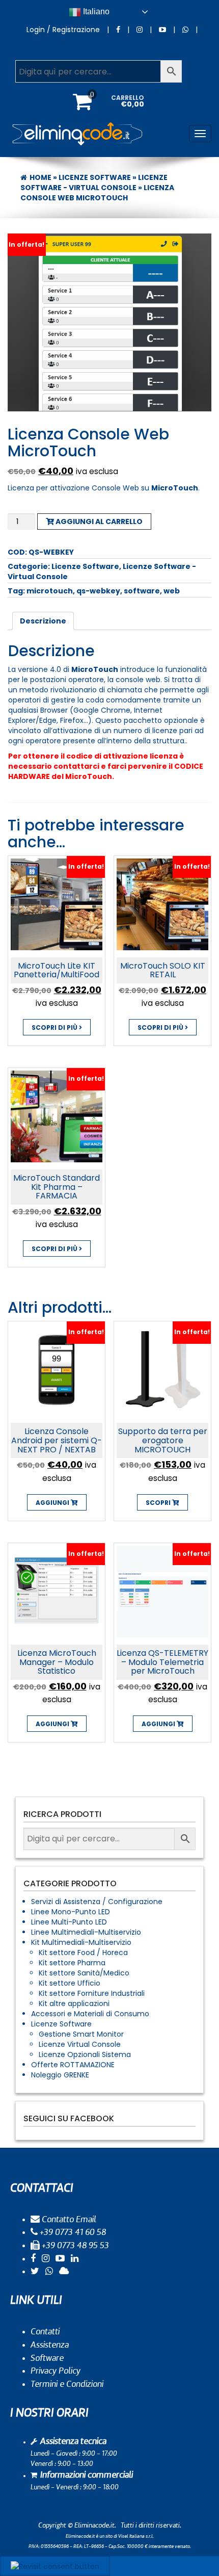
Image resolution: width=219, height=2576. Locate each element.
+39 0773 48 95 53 (74, 2246)
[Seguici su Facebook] (118, 30)
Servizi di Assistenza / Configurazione (97, 1902)
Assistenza (50, 2345)
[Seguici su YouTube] (162, 30)
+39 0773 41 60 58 (72, 2232)
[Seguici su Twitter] (35, 2272)
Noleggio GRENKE (60, 2075)
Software (47, 2358)
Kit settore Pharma (72, 1963)
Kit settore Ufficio (70, 1983)
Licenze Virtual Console (80, 2044)
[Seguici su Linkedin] (75, 2259)
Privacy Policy (56, 2371)
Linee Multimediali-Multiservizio (86, 1932)
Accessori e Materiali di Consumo (90, 2014)
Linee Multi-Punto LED (69, 1922)
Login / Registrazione (63, 30)
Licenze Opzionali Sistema (85, 2054)
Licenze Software (95, 177)
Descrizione (43, 621)
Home (40, 177)
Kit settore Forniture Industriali (92, 1993)
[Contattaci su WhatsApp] (185, 30)
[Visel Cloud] (64, 2272)
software (142, 591)
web (172, 591)
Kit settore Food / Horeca (83, 1953)
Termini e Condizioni (67, 2384)
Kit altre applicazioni (74, 2003)
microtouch (50, 591)
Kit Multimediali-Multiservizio (81, 1942)
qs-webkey (98, 591)
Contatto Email (68, 2220)
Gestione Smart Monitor (81, 2034)
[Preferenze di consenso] (55, 2566)
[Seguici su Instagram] (140, 30)
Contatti (45, 2332)
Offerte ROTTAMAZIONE (73, 2065)
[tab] (43, 621)
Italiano (95, 11)
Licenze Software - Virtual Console (94, 183)
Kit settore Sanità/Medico (84, 1973)
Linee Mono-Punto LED (71, 1912)
